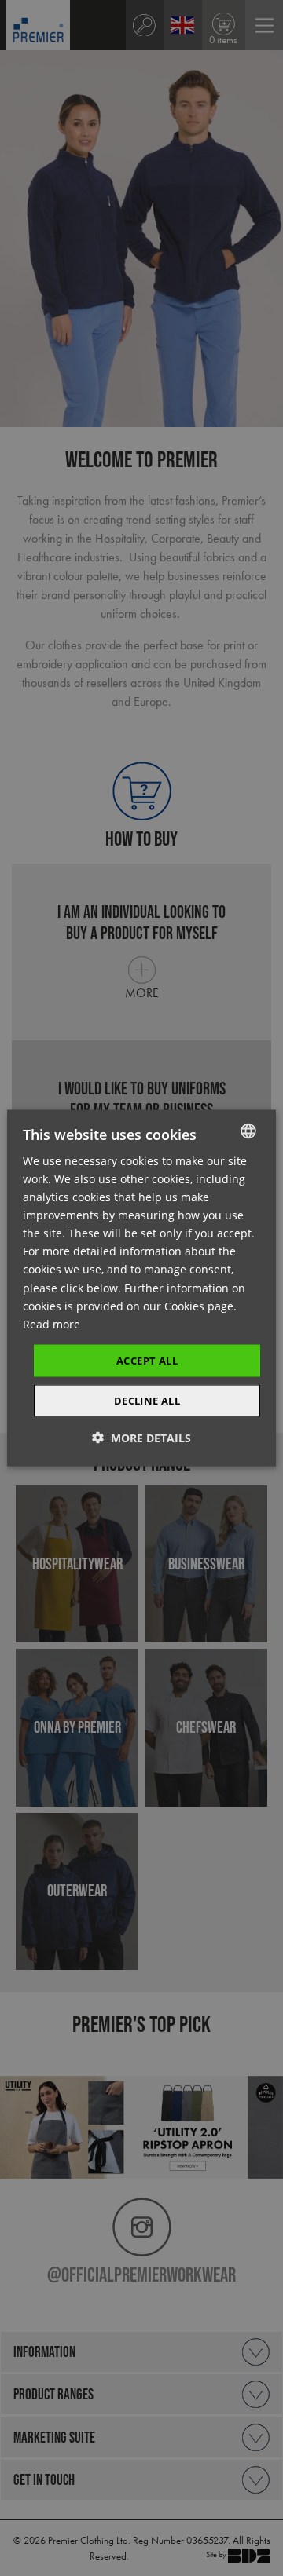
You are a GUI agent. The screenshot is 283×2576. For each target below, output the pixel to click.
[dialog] (141, 1288)
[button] (141, 1438)
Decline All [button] (147, 1401)
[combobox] (248, 1131)
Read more (51, 1323)
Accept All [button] (147, 1360)
